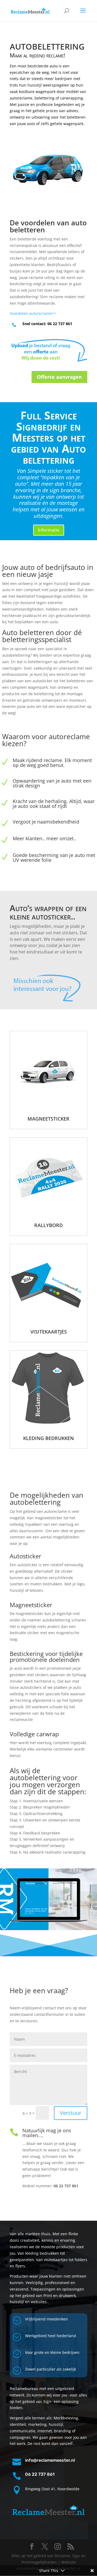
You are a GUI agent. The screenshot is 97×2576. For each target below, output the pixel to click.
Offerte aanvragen (59, 377)
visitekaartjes (49, 1332)
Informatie (49, 530)
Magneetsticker (48, 1119)
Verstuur (71, 2113)
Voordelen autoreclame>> (33, 313)
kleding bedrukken (48, 1438)
